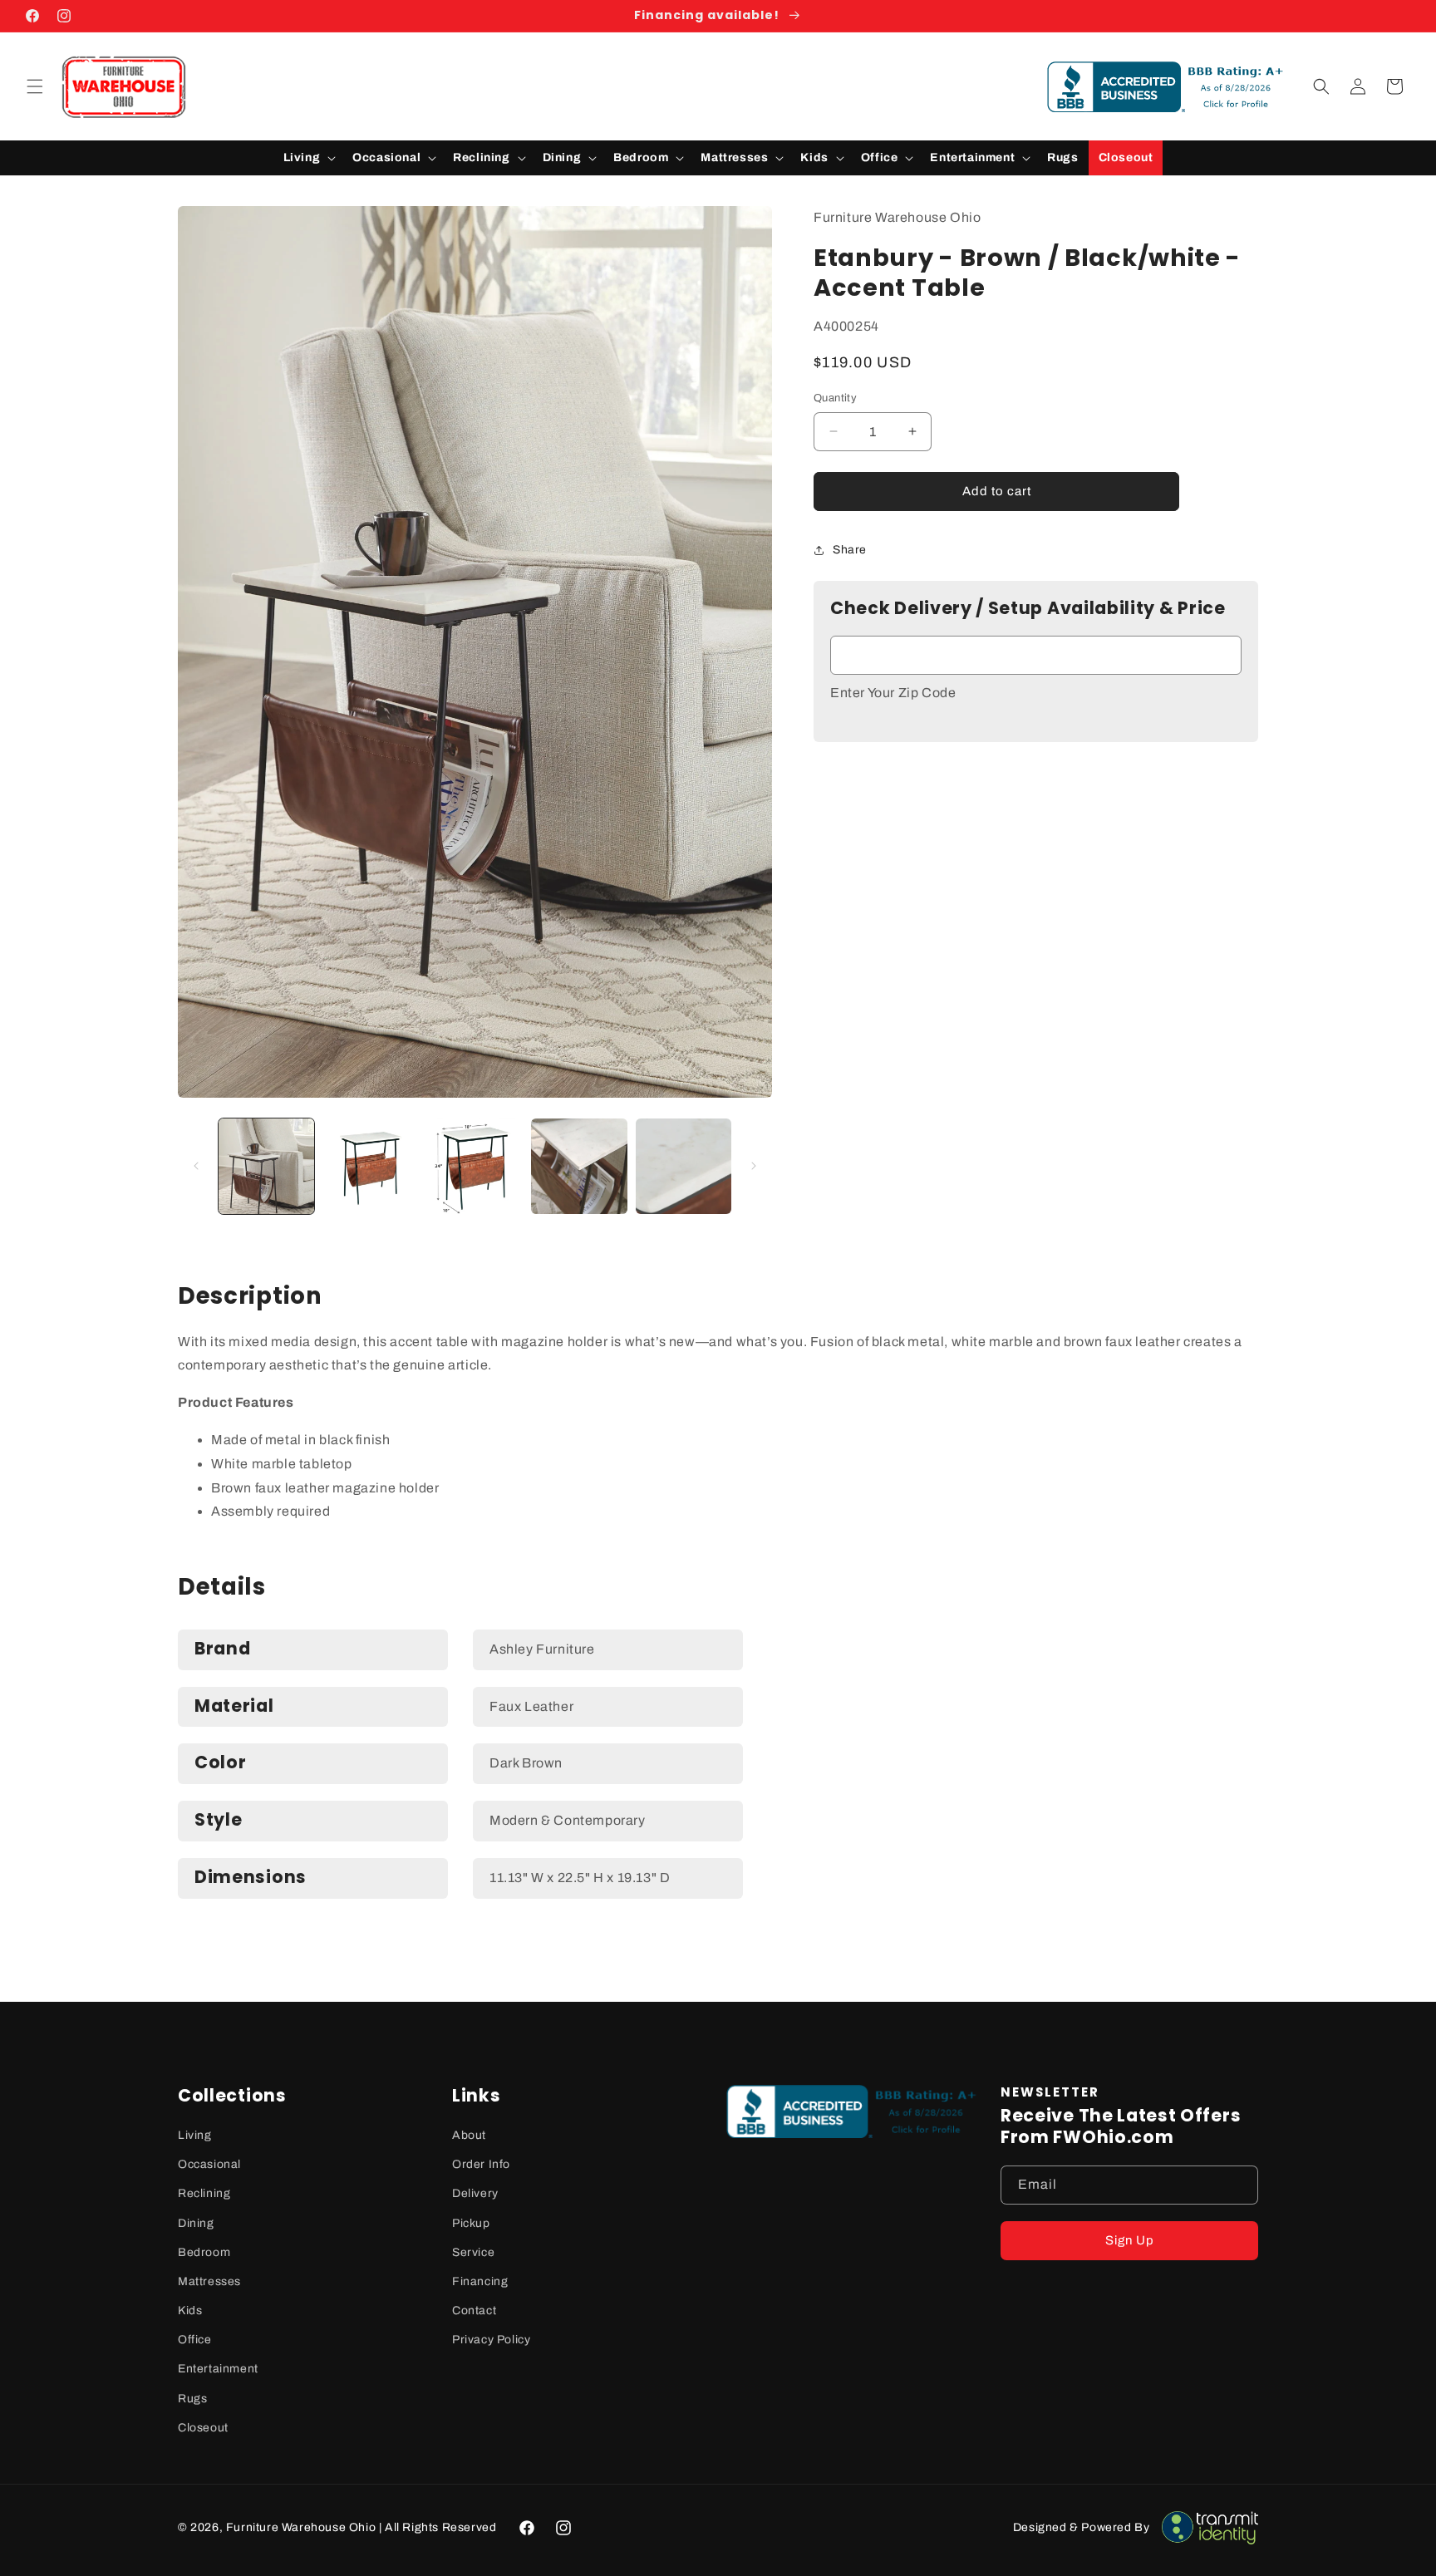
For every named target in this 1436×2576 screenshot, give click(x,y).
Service (473, 2252)
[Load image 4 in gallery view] (579, 1166)
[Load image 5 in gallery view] (684, 1166)
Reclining (204, 2193)
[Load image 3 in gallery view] (475, 1166)
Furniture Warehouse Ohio (301, 2527)
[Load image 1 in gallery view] (266, 1166)
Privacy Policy (491, 2340)
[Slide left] (196, 1166)
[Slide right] (754, 1166)
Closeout (203, 2428)
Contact (474, 2311)
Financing (480, 2281)
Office (195, 2340)
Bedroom (204, 2252)
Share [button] (850, 550)
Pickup (471, 2223)
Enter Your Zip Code (893, 693)
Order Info (481, 2164)
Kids (190, 2311)
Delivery (475, 2193)
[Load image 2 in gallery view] (370, 1166)
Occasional (209, 2164)
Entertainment (218, 2369)
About (469, 2135)
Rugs (192, 2399)
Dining (196, 2223)
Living (195, 2135)
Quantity (835, 398)
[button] (35, 86)
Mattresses (209, 2281)
